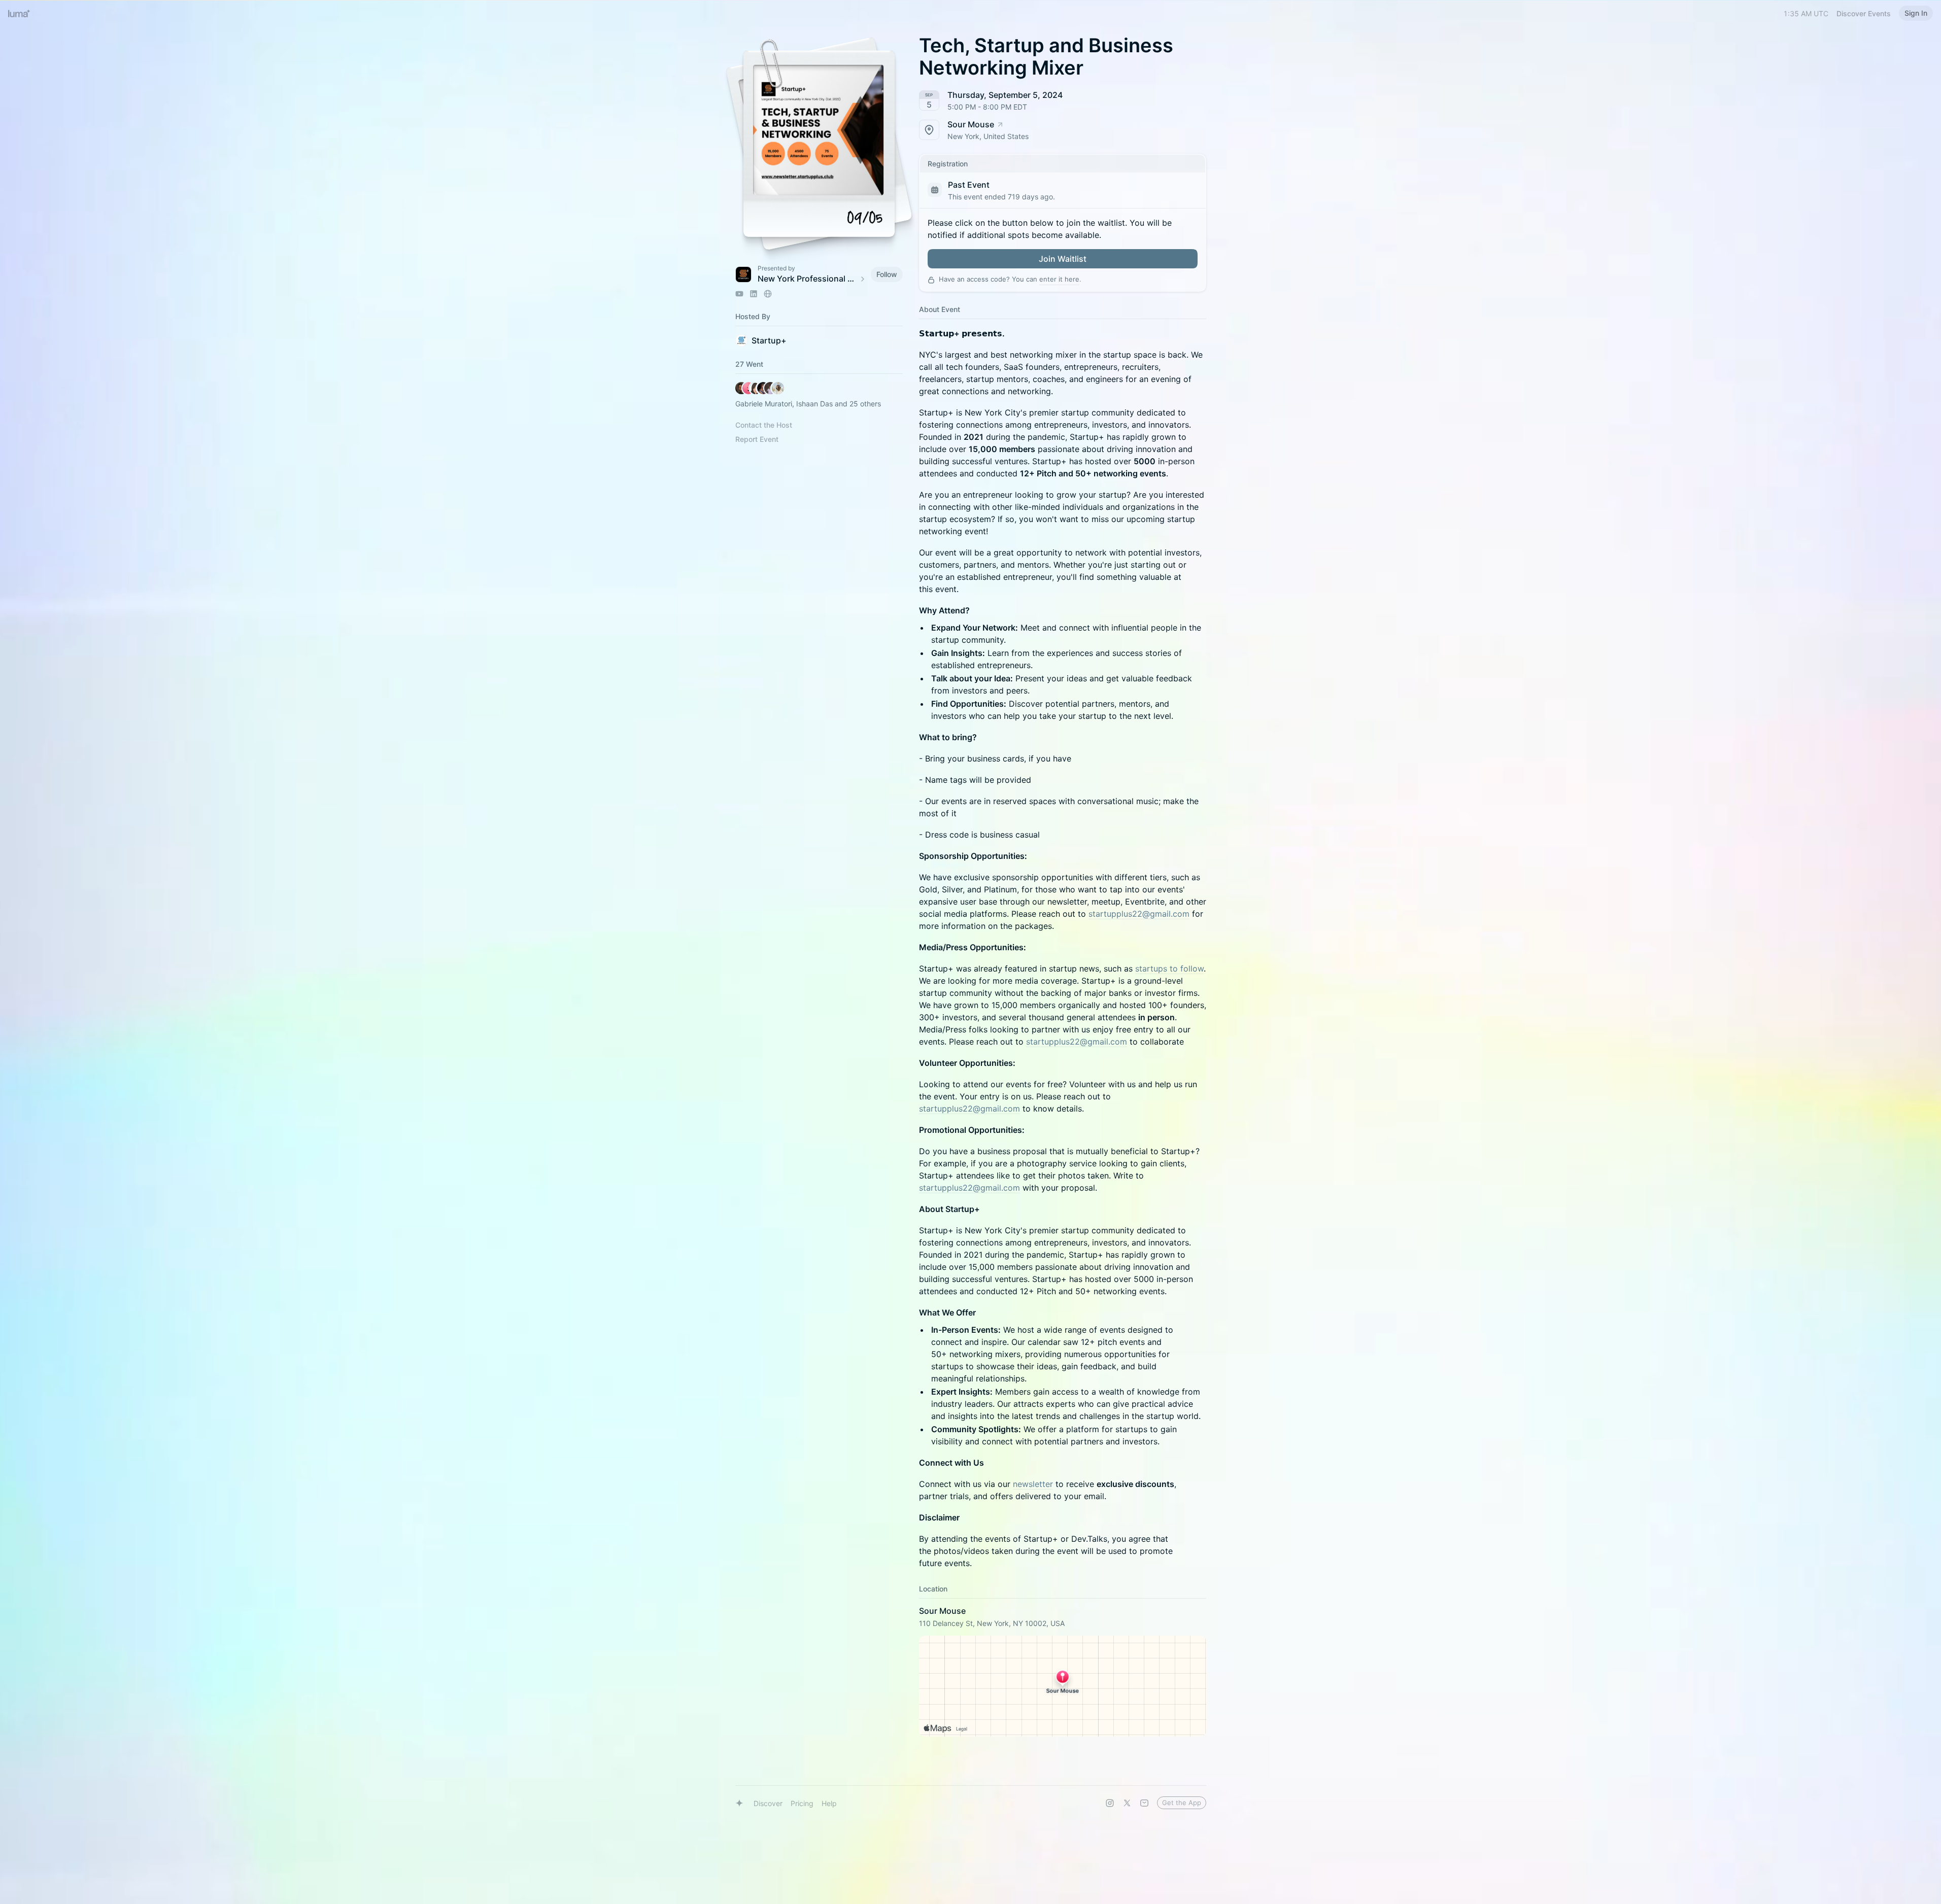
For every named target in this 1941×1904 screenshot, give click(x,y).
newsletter (1033, 1484)
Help (829, 1803)
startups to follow (1169, 968)
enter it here (1059, 279)
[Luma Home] (19, 13)
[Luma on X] (1127, 1803)
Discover (768, 1803)
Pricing (802, 1803)
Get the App (1182, 1803)
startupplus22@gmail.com (1139, 914)
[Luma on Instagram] (1110, 1803)
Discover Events (1864, 13)
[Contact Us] (1144, 1803)
